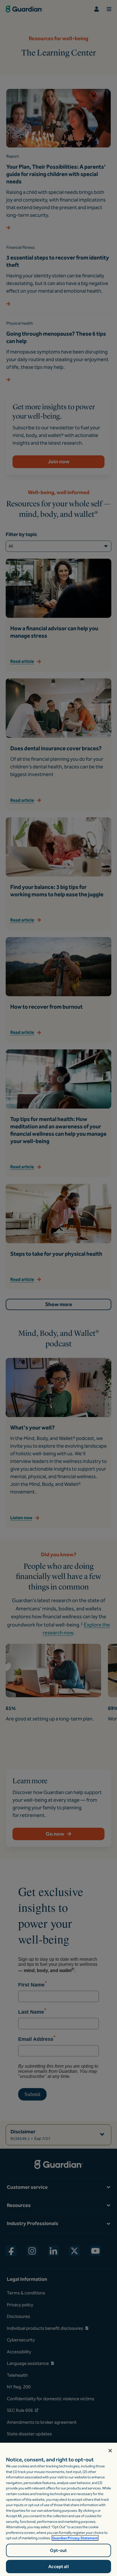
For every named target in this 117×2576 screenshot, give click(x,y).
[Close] (110, 2451)
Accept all (58, 2567)
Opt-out (58, 2550)
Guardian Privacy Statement (75, 2538)
